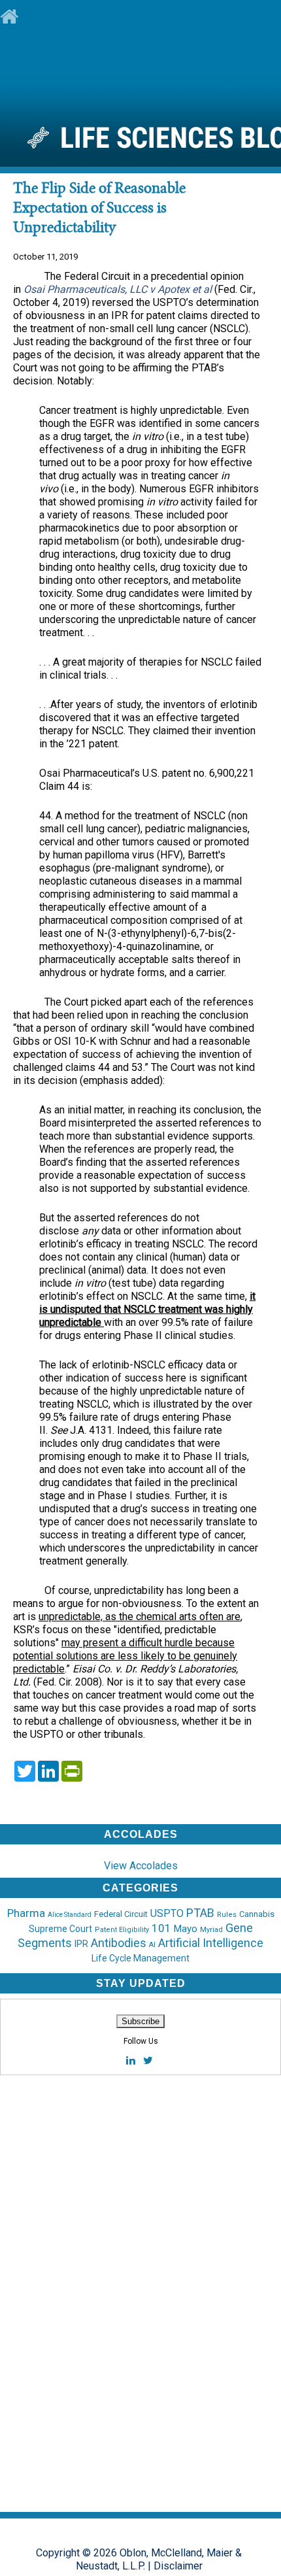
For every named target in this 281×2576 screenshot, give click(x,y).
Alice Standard (70, 1915)
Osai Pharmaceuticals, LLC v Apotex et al (119, 289)
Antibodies (119, 1943)
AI (152, 1945)
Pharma (26, 1913)
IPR (81, 1944)
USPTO (167, 1913)
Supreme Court (60, 1929)
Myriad (211, 1930)
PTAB (200, 1913)
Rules (227, 1915)
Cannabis (257, 1914)
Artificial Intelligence (211, 1943)
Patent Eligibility (122, 1930)
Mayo (186, 1929)
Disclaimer (178, 2566)
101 (161, 1928)
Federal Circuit (121, 1914)
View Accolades (141, 1866)
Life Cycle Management (140, 1958)
